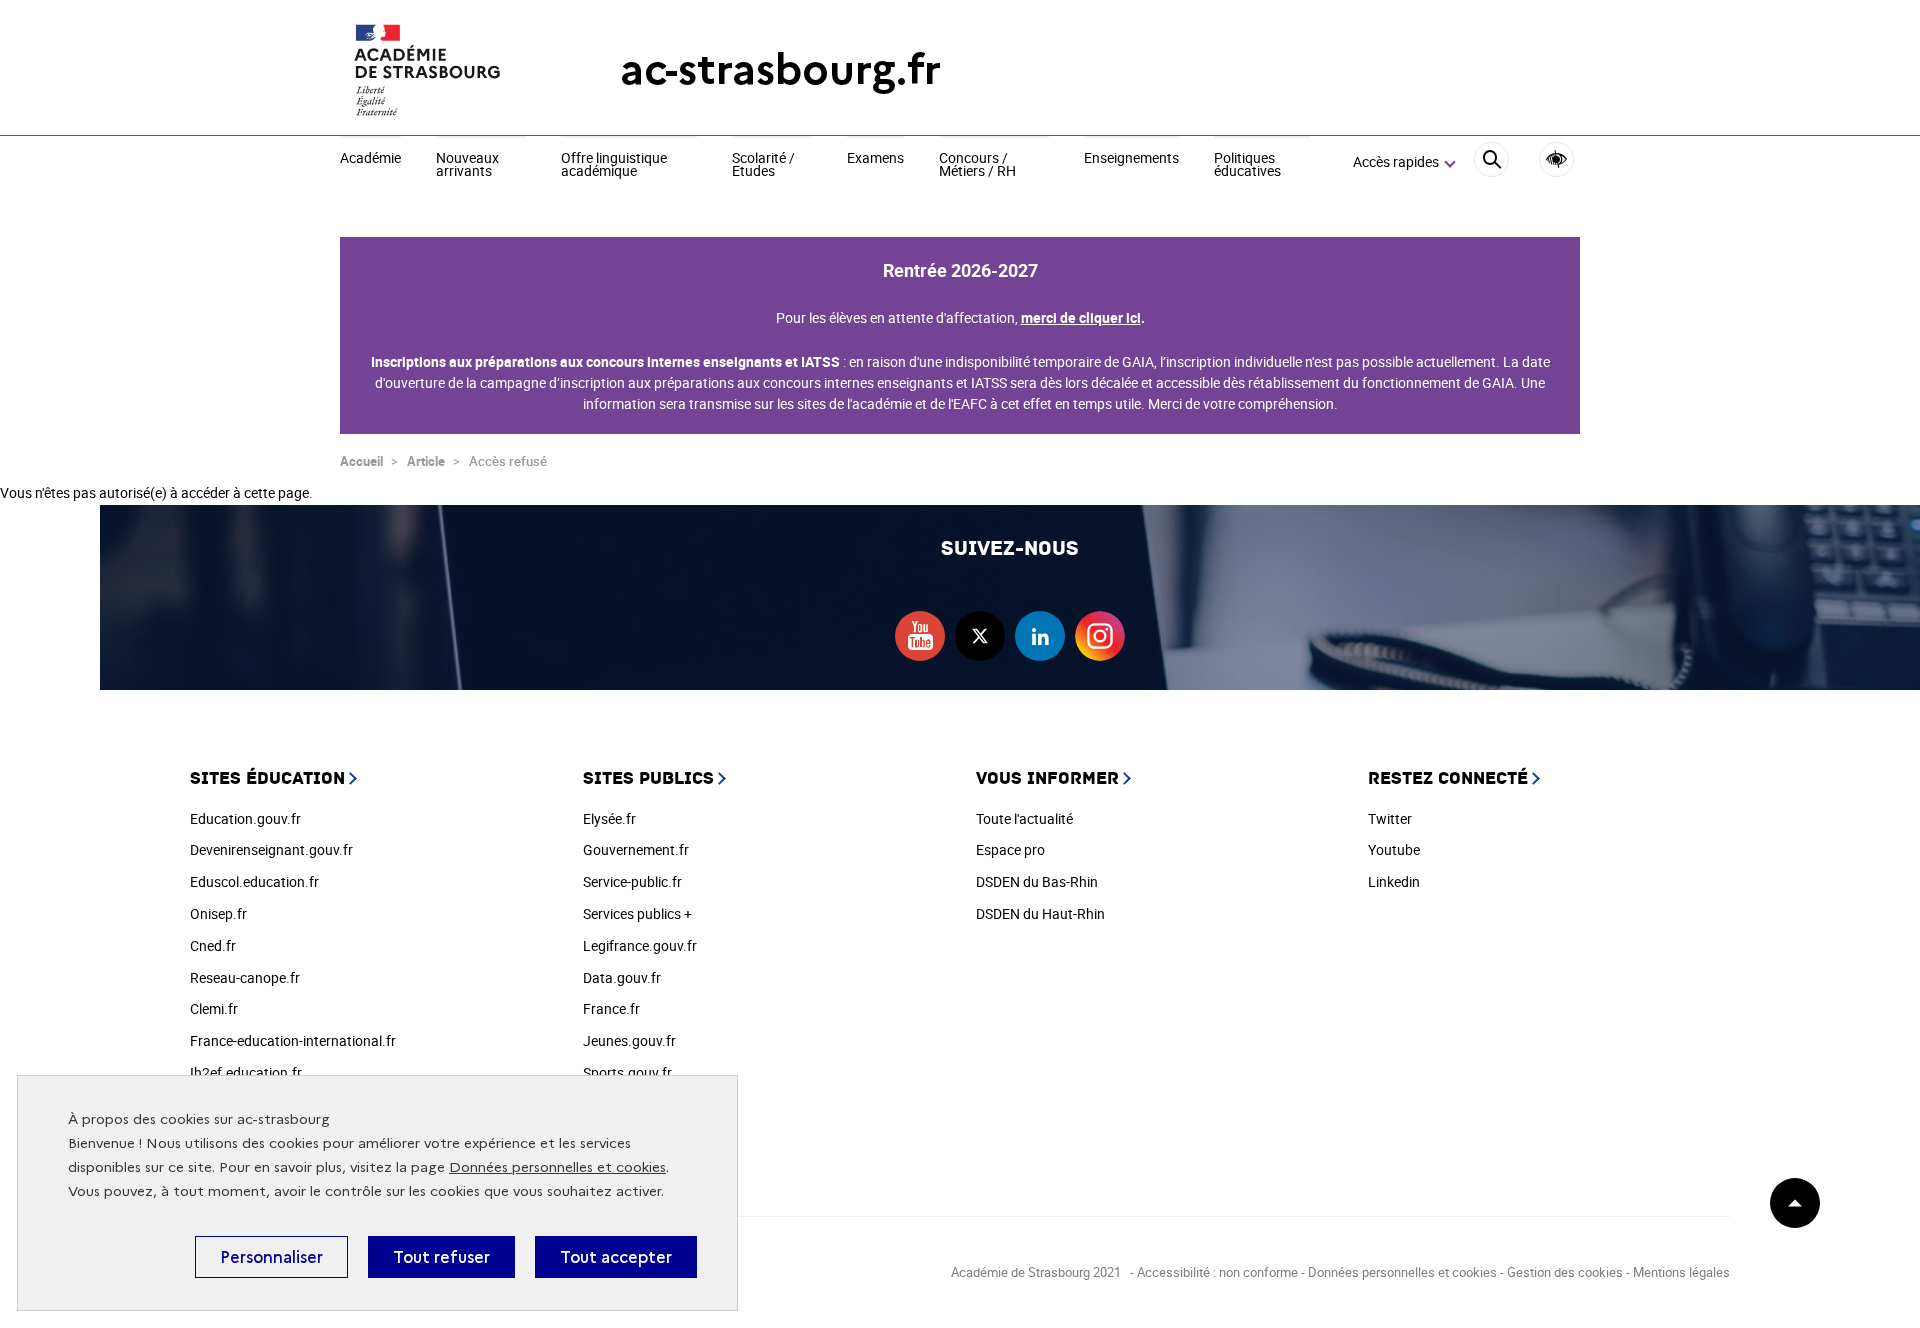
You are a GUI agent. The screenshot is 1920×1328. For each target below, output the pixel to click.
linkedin (1040, 636)
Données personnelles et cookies (557, 1167)
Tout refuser (441, 1257)
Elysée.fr (609, 818)
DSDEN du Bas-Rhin (1037, 881)
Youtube (1394, 849)
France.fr (611, 1008)
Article (426, 461)
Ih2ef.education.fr (246, 1072)
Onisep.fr (218, 913)
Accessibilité (1556, 159)
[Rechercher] (1491, 162)
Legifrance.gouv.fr (640, 945)
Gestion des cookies (1565, 1272)
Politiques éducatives (1247, 165)
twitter (980, 636)
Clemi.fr (214, 1008)
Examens (875, 159)
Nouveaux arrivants (467, 165)
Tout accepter (616, 1257)
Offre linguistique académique (614, 165)
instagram (1100, 636)
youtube (920, 636)
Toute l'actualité (1024, 818)
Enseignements (1131, 159)
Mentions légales (1681, 1272)
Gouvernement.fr (636, 849)
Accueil (361, 461)
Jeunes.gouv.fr (629, 1040)
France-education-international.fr (293, 1040)
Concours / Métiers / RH (977, 165)
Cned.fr (213, 945)
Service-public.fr (632, 881)
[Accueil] (440, 70)
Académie (370, 159)
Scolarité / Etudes (763, 165)
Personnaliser (271, 1257)
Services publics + (637, 913)
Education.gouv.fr (245, 818)
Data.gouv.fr (622, 977)
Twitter (1390, 818)
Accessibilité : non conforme (1217, 1272)
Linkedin (1394, 881)
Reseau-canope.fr (245, 977)
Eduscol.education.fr (254, 881)
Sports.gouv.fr (627, 1072)
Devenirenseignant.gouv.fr (271, 849)
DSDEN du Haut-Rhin (1040, 913)
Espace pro (1010, 849)
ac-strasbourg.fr (780, 69)
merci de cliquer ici (1081, 317)
